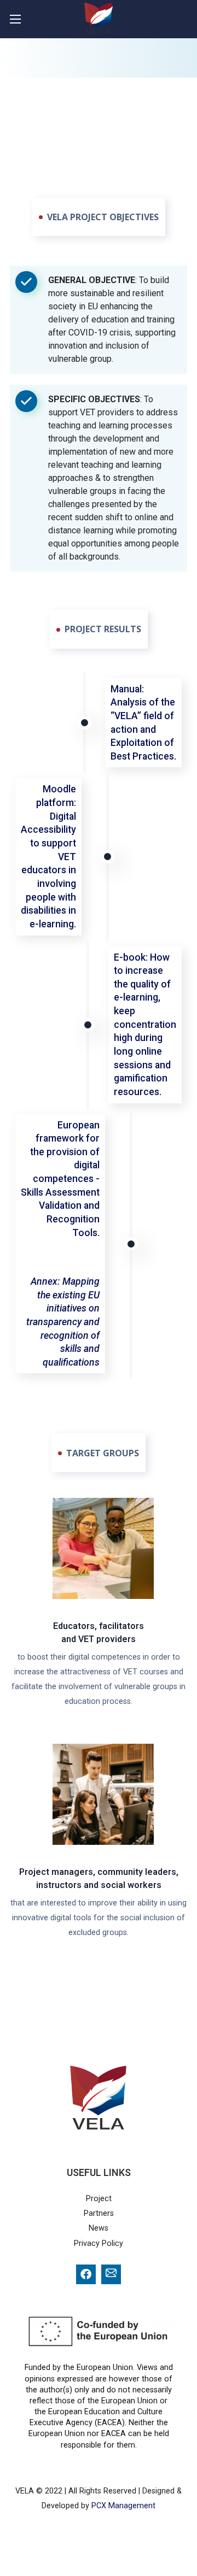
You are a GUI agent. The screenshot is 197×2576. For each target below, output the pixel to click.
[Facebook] (86, 2274)
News (99, 2228)
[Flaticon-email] (111, 2274)
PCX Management (123, 2506)
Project (99, 2199)
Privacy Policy (99, 2243)
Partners (99, 2213)
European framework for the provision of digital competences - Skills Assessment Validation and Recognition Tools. (60, 1179)
